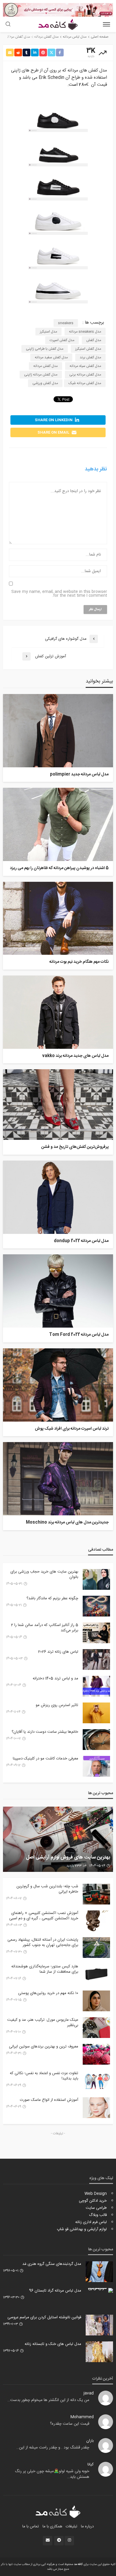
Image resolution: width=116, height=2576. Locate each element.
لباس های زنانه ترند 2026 (58, 1652)
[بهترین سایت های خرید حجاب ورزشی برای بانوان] (96, 1579)
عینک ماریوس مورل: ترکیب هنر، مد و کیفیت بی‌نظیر (43, 2023)
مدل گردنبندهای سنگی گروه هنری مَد (52, 2264)
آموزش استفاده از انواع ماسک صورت (49, 2100)
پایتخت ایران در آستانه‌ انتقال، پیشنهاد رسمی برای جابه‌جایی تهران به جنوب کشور (43, 1942)
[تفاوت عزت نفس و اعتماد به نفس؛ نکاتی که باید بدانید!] (96, 2081)
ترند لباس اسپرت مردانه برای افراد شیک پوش (72, 1429)
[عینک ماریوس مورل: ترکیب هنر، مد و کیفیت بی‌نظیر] (96, 2028)
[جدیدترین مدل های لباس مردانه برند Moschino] (58, 1479)
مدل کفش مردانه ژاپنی (41, 375)
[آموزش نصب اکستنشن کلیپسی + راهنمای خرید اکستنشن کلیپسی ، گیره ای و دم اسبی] (96, 1921)
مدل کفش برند (90, 357)
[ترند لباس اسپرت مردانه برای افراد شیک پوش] (58, 1385)
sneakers (66, 323)
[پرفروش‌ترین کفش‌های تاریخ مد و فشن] (58, 1105)
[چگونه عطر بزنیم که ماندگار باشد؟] (96, 1606)
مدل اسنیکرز (48, 332)
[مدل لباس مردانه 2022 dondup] (58, 1197)
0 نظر (11, 37)
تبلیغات (72, 2526)
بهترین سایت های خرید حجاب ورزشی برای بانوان (44, 1574)
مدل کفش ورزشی (45, 383)
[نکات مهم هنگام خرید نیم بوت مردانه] (58, 918)
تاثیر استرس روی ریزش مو (57, 1705)
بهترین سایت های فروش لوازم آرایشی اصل (68, 1858)
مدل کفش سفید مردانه (51, 357)
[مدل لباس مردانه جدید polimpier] (58, 731)
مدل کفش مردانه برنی (85, 375)
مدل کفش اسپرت (62, 340)
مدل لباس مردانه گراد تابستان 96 (55, 2291)
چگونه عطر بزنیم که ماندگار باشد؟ (52, 1598)
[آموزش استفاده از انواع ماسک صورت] (96, 2108)
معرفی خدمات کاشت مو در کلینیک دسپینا (46, 1759)
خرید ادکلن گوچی (93, 2201)
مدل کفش (94, 340)
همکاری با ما (52, 2526)
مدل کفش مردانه (46, 366)
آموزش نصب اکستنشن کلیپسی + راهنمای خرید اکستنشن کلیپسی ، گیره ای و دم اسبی (44, 1916)
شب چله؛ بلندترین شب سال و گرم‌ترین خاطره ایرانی (47, 1889)
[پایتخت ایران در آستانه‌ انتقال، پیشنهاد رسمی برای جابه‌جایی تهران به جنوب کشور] (96, 1947)
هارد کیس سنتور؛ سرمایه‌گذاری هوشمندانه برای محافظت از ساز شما (45, 1969)
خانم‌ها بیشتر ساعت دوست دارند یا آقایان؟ (45, 1732)
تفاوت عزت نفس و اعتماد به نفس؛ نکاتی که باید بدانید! (44, 2076)
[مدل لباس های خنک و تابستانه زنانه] (99, 2352)
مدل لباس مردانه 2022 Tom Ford (79, 1335)
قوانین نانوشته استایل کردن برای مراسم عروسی (44, 2317)
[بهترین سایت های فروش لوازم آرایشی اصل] (58, 1839)
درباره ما (87, 2526)
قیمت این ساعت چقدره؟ (70, 2424)
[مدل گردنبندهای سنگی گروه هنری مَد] (99, 2272)
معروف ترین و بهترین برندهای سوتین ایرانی (44, 2047)
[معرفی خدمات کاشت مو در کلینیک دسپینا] (96, 1766)
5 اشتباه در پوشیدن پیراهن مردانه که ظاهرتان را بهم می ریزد (59, 868)
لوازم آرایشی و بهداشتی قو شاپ (82, 2229)
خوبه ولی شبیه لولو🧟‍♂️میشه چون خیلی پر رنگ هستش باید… (52, 2474)
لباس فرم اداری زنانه (91, 2222)
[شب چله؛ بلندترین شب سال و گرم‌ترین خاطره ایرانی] (96, 1894)
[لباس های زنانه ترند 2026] (96, 1659)
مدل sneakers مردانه (85, 332)
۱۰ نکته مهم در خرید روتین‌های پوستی (48, 1993)
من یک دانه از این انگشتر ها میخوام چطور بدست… (48, 2400)
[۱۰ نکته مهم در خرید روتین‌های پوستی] (96, 2001)
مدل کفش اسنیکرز (88, 349)
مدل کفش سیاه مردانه (85, 366)
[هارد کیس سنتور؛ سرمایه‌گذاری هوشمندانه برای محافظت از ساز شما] (96, 1974)
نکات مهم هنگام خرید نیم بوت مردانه (79, 962)
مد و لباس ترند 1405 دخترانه (55, 1678)
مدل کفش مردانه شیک (85, 383)
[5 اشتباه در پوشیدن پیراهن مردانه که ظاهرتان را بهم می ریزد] (58, 824)
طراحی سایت (96, 2208)
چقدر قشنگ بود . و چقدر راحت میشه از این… (53, 2448)
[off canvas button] (106, 24)
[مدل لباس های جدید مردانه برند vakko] (58, 1012)
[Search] (8, 25)
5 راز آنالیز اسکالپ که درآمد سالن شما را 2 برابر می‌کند (45, 1628)
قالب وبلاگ (98, 2215)
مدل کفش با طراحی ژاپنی (45, 349)
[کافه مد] (58, 2512)
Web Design (96, 2194)
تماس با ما (31, 2526)
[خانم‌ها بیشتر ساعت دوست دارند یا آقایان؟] (96, 1740)
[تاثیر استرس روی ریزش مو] (96, 1713)
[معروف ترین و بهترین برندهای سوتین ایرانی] (96, 2054)
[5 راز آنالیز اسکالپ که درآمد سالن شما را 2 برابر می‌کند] (96, 1633)
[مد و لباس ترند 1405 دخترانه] (96, 1686)
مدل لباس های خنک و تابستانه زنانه (53, 2344)
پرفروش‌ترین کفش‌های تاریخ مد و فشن (75, 1147)
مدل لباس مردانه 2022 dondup (81, 1241)
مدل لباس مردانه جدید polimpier (79, 775)
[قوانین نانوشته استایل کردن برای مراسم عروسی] (99, 2325)
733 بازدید (74, 1866)
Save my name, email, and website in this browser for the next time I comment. (59, 594)
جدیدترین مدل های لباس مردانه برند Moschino (67, 1523)
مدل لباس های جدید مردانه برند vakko (75, 1056)
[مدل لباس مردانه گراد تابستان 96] (99, 2290)
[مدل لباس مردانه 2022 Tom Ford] (58, 1291)
